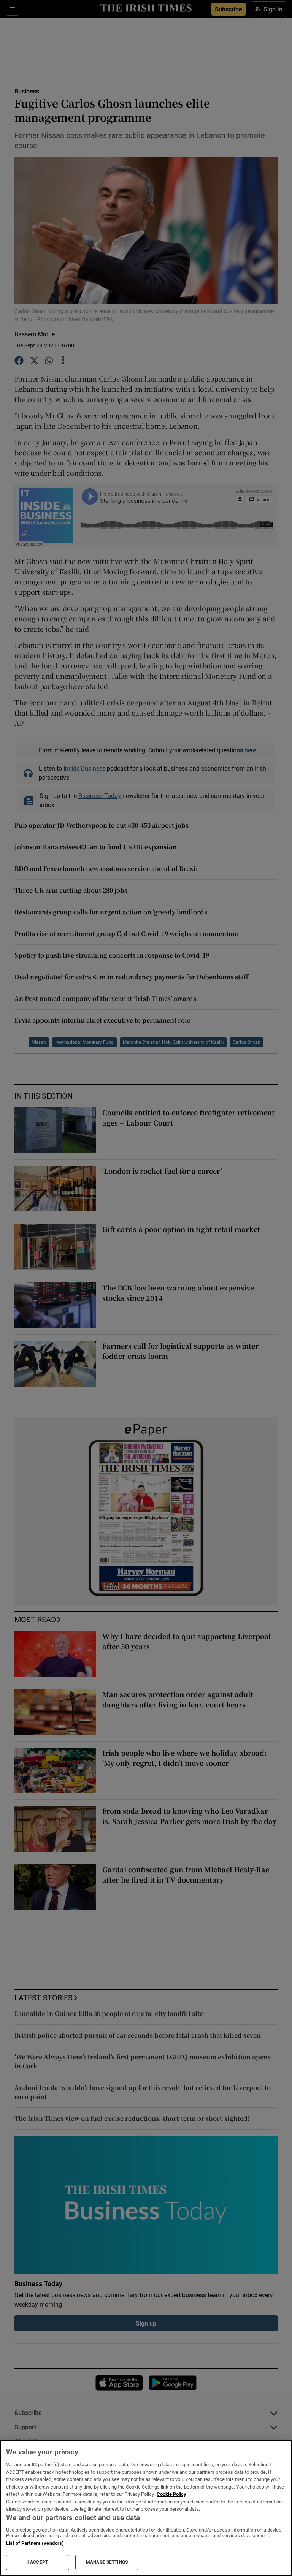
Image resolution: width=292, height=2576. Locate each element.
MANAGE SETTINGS (107, 2562)
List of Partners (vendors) (35, 2543)
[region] (146, 2508)
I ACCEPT (38, 2562)
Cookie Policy (171, 2494)
